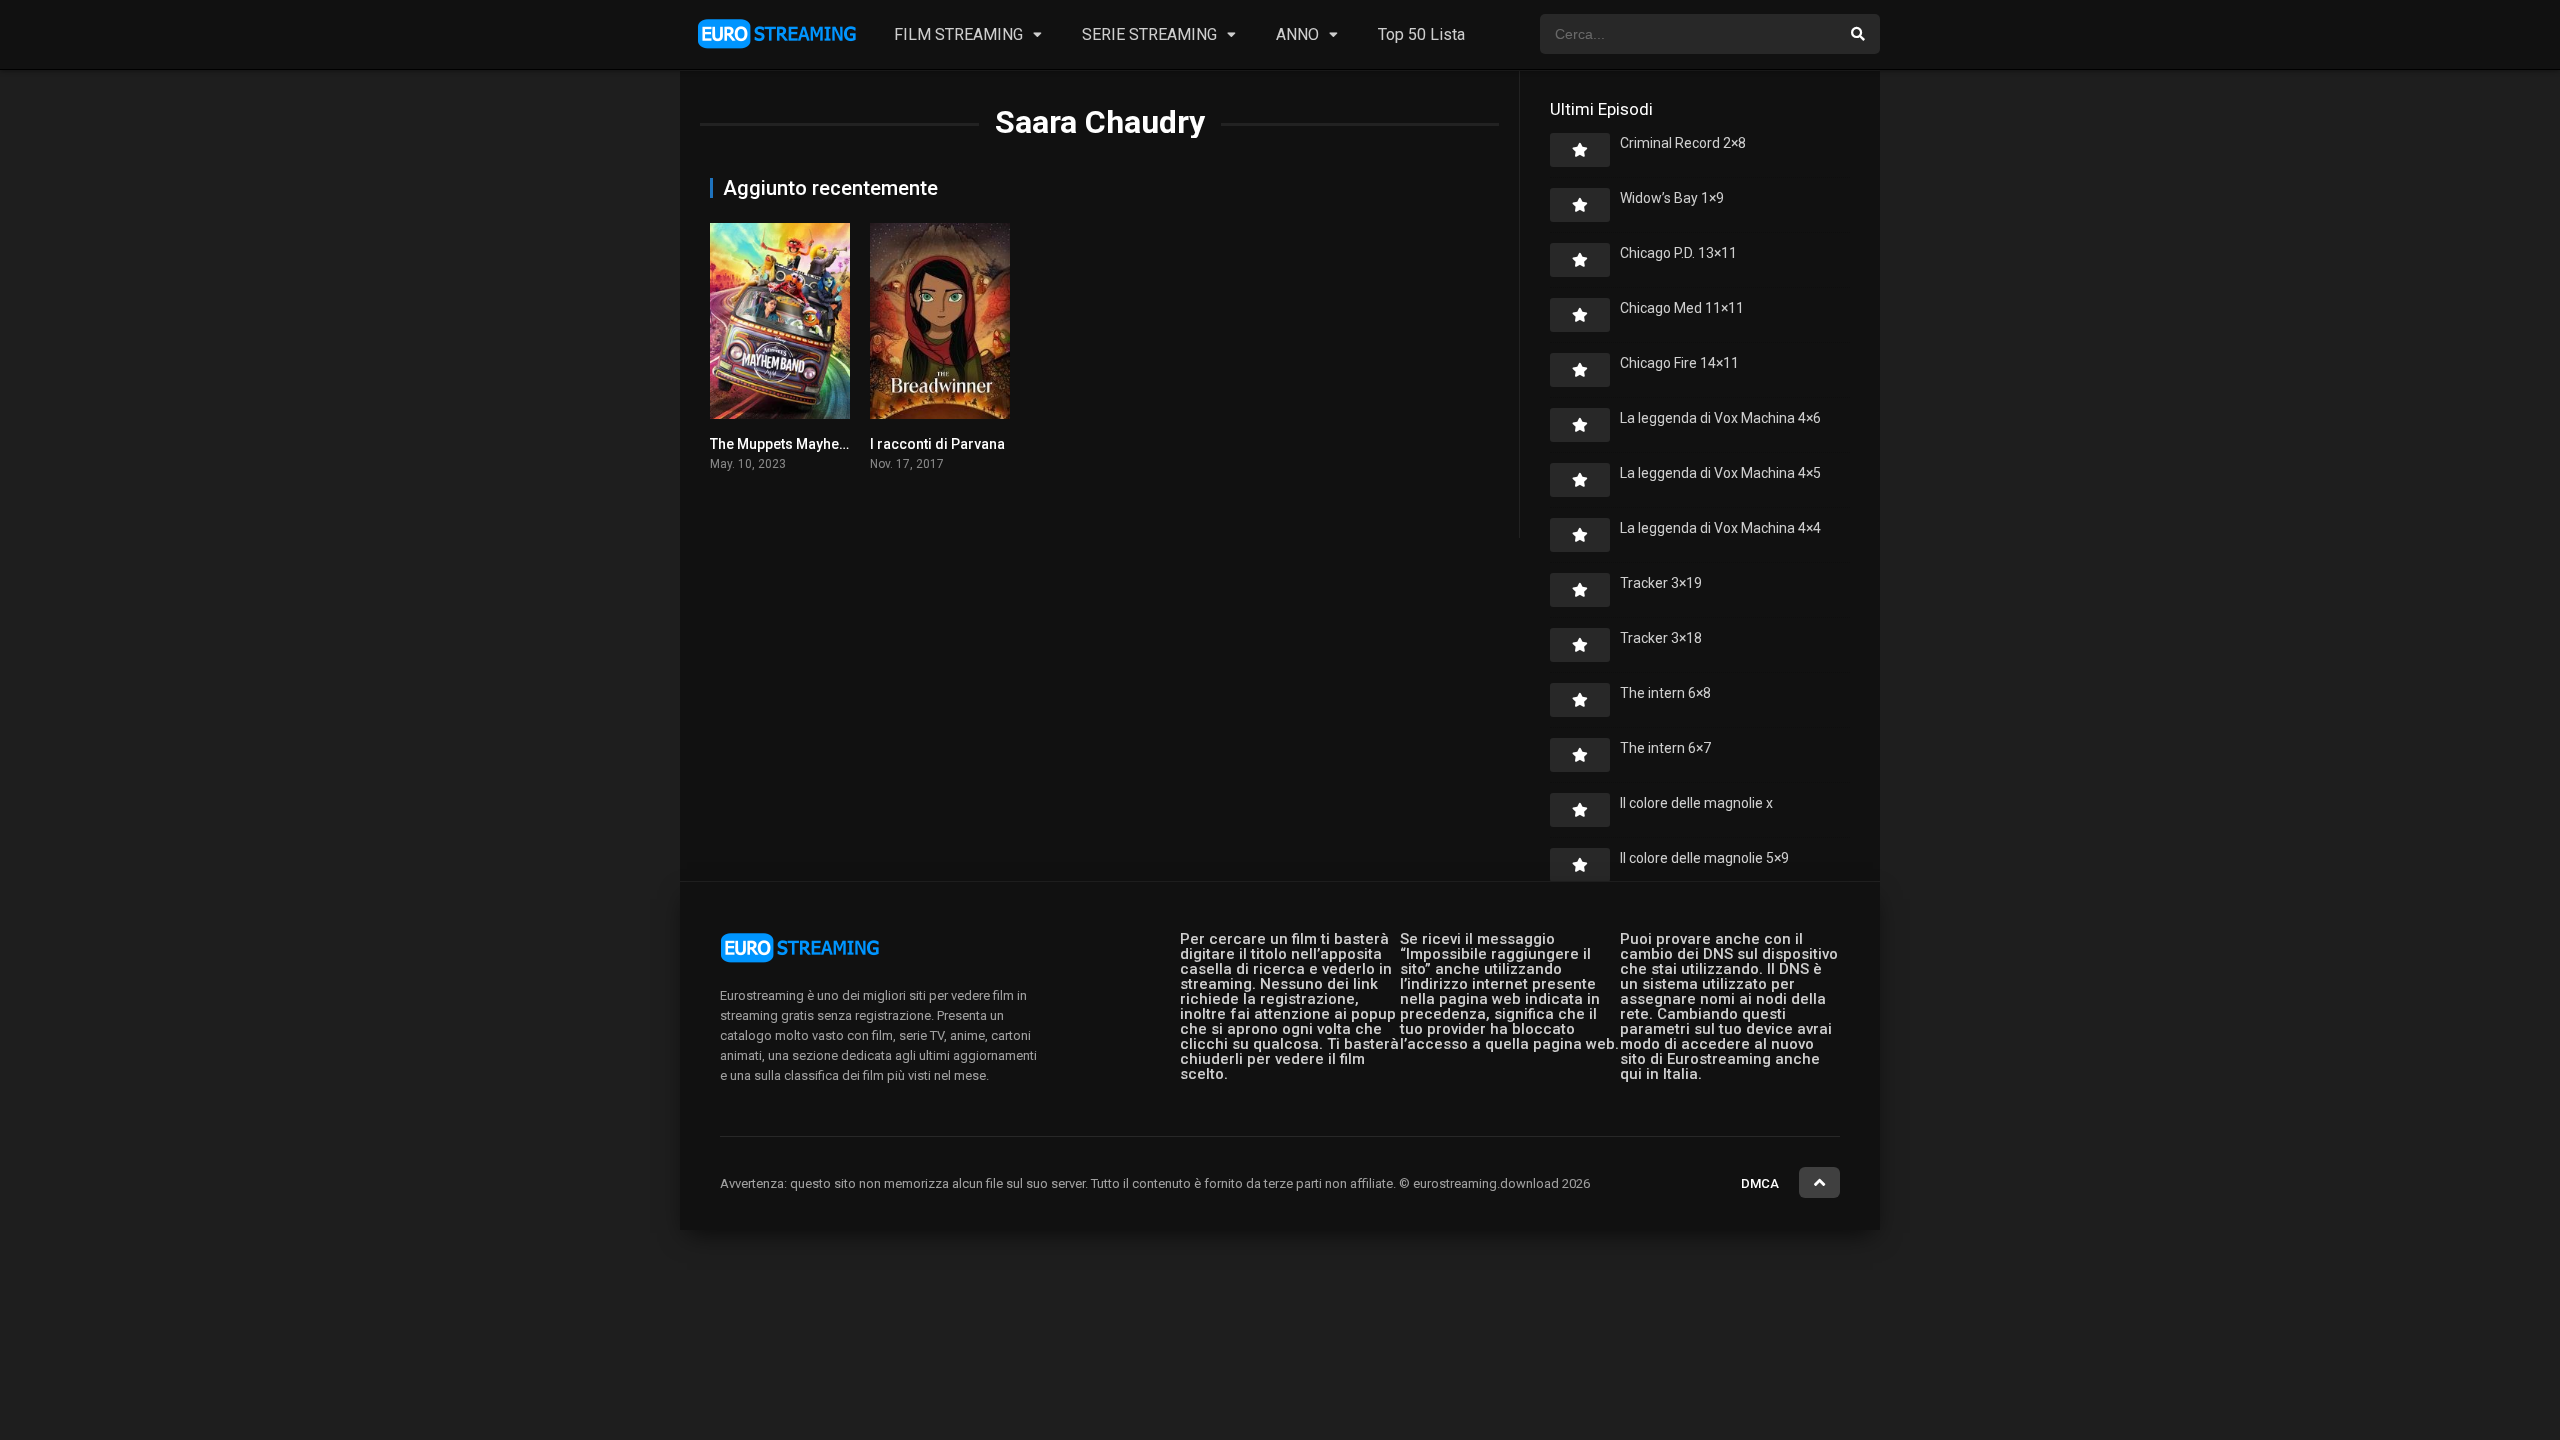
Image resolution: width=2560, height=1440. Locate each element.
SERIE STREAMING (1149, 34)
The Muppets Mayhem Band (799, 444)
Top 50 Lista (1421, 34)
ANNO (1297, 34)
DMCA (1760, 1183)
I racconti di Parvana (937, 444)
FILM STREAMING (958, 34)
